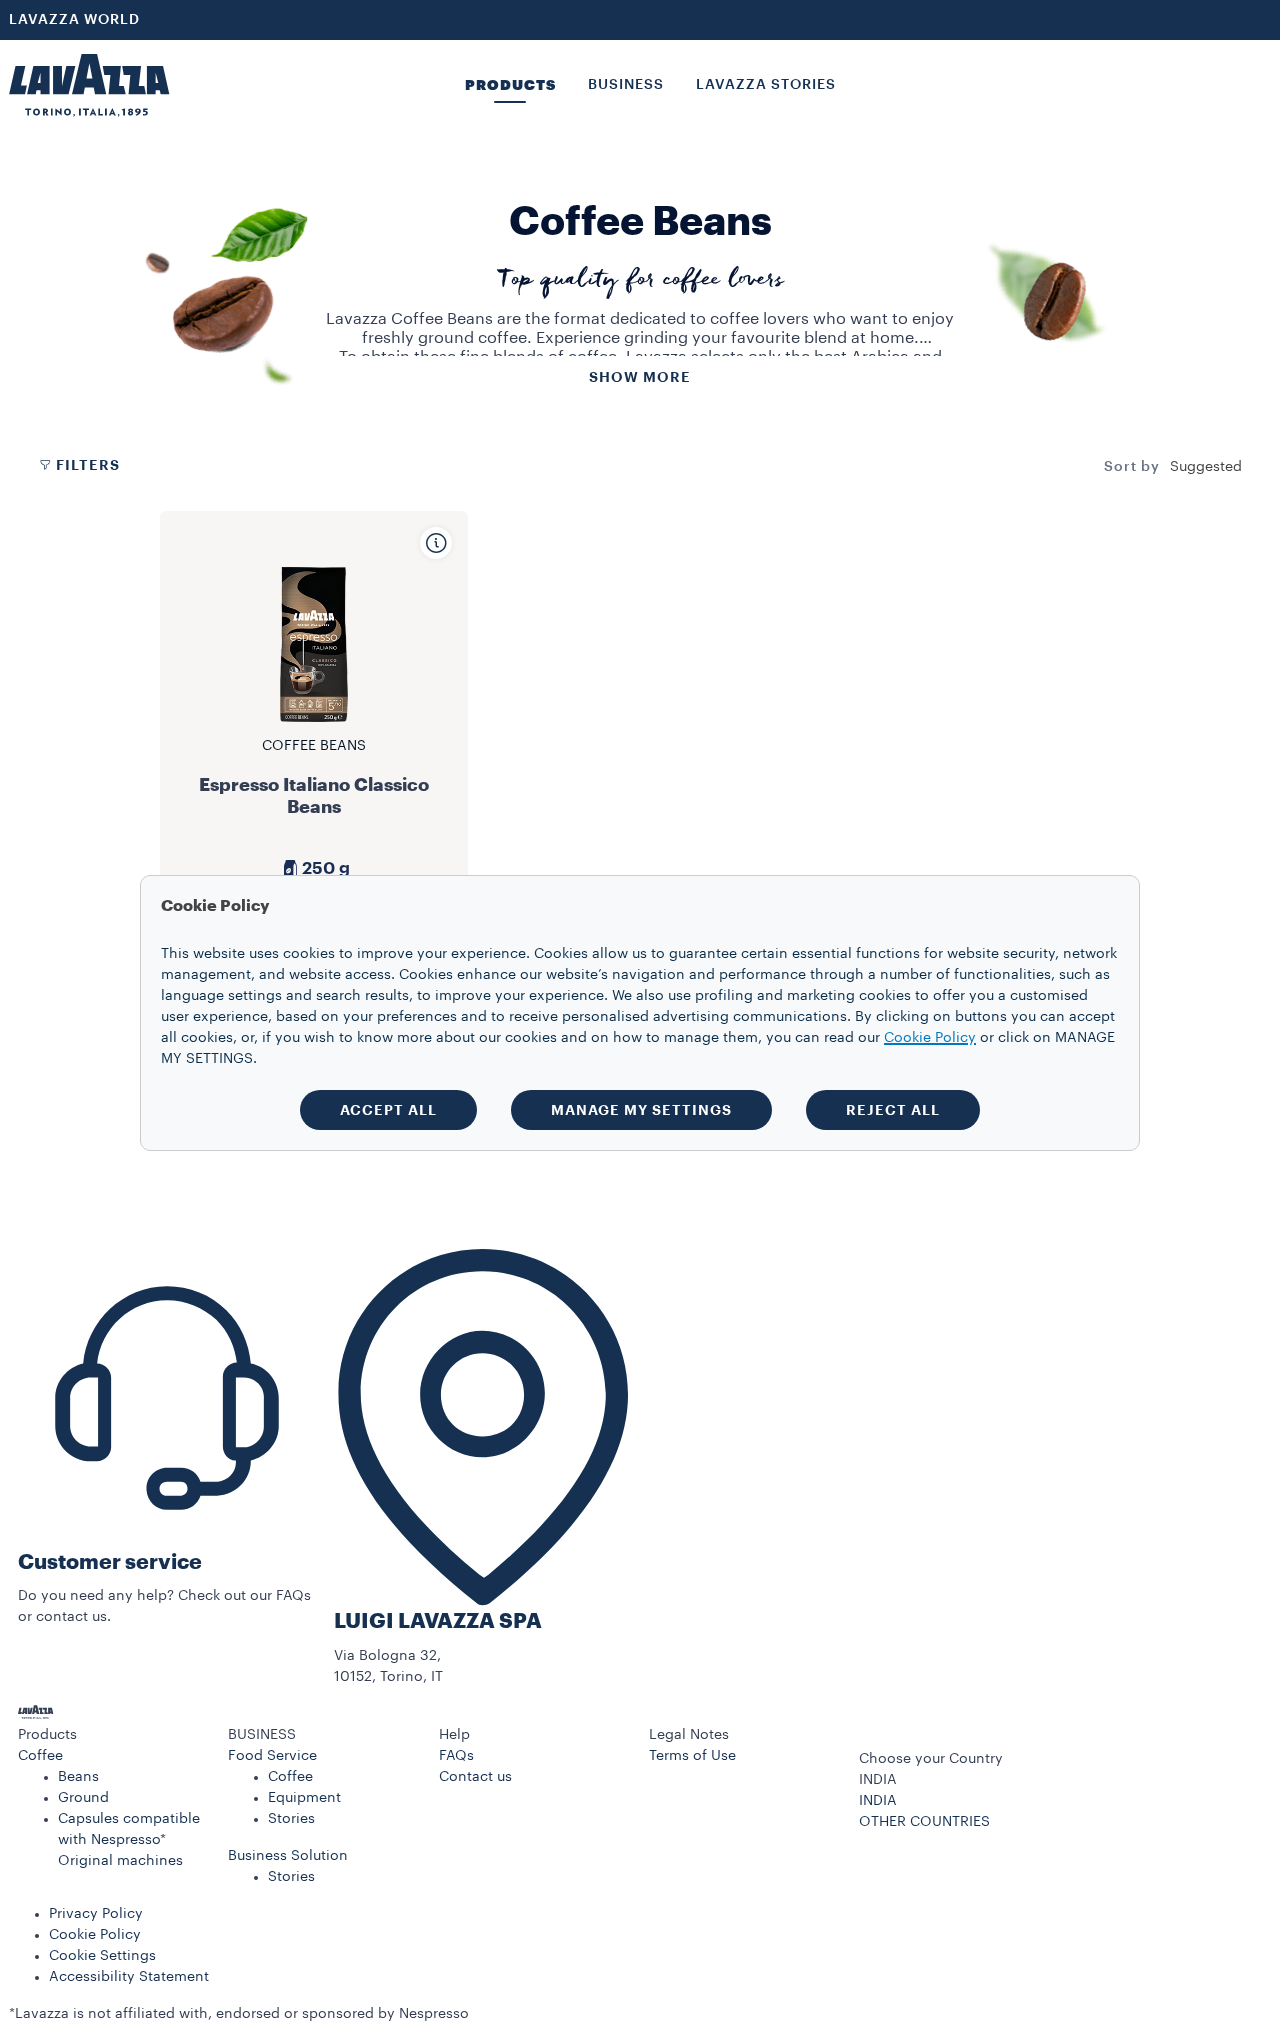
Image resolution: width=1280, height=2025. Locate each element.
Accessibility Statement (129, 1977)
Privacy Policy (96, 1914)
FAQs (456, 1756)
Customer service (110, 1562)
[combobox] (1206, 467)
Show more (640, 377)
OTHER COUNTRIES (924, 1822)
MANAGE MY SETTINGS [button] (641, 1110)
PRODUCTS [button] (510, 85)
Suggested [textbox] (1206, 467)
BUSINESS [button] (626, 85)
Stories (291, 1819)
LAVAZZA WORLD (74, 20)
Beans (78, 1777)
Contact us (475, 1777)
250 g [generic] (326, 868)
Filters (88, 465)
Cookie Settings (102, 1956)
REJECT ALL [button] (893, 1110)
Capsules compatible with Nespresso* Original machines (129, 1840)
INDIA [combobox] (878, 1780)
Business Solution (288, 1856)
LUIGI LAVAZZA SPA (438, 1621)
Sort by (1132, 467)
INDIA (878, 1801)
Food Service (272, 1756)
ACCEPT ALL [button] (388, 1110)
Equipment (304, 1798)
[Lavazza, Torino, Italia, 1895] (89, 85)
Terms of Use (692, 1756)
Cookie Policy (95, 1935)
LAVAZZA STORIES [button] (766, 85)
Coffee (40, 1756)
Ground (83, 1798)
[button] (114, 1735)
